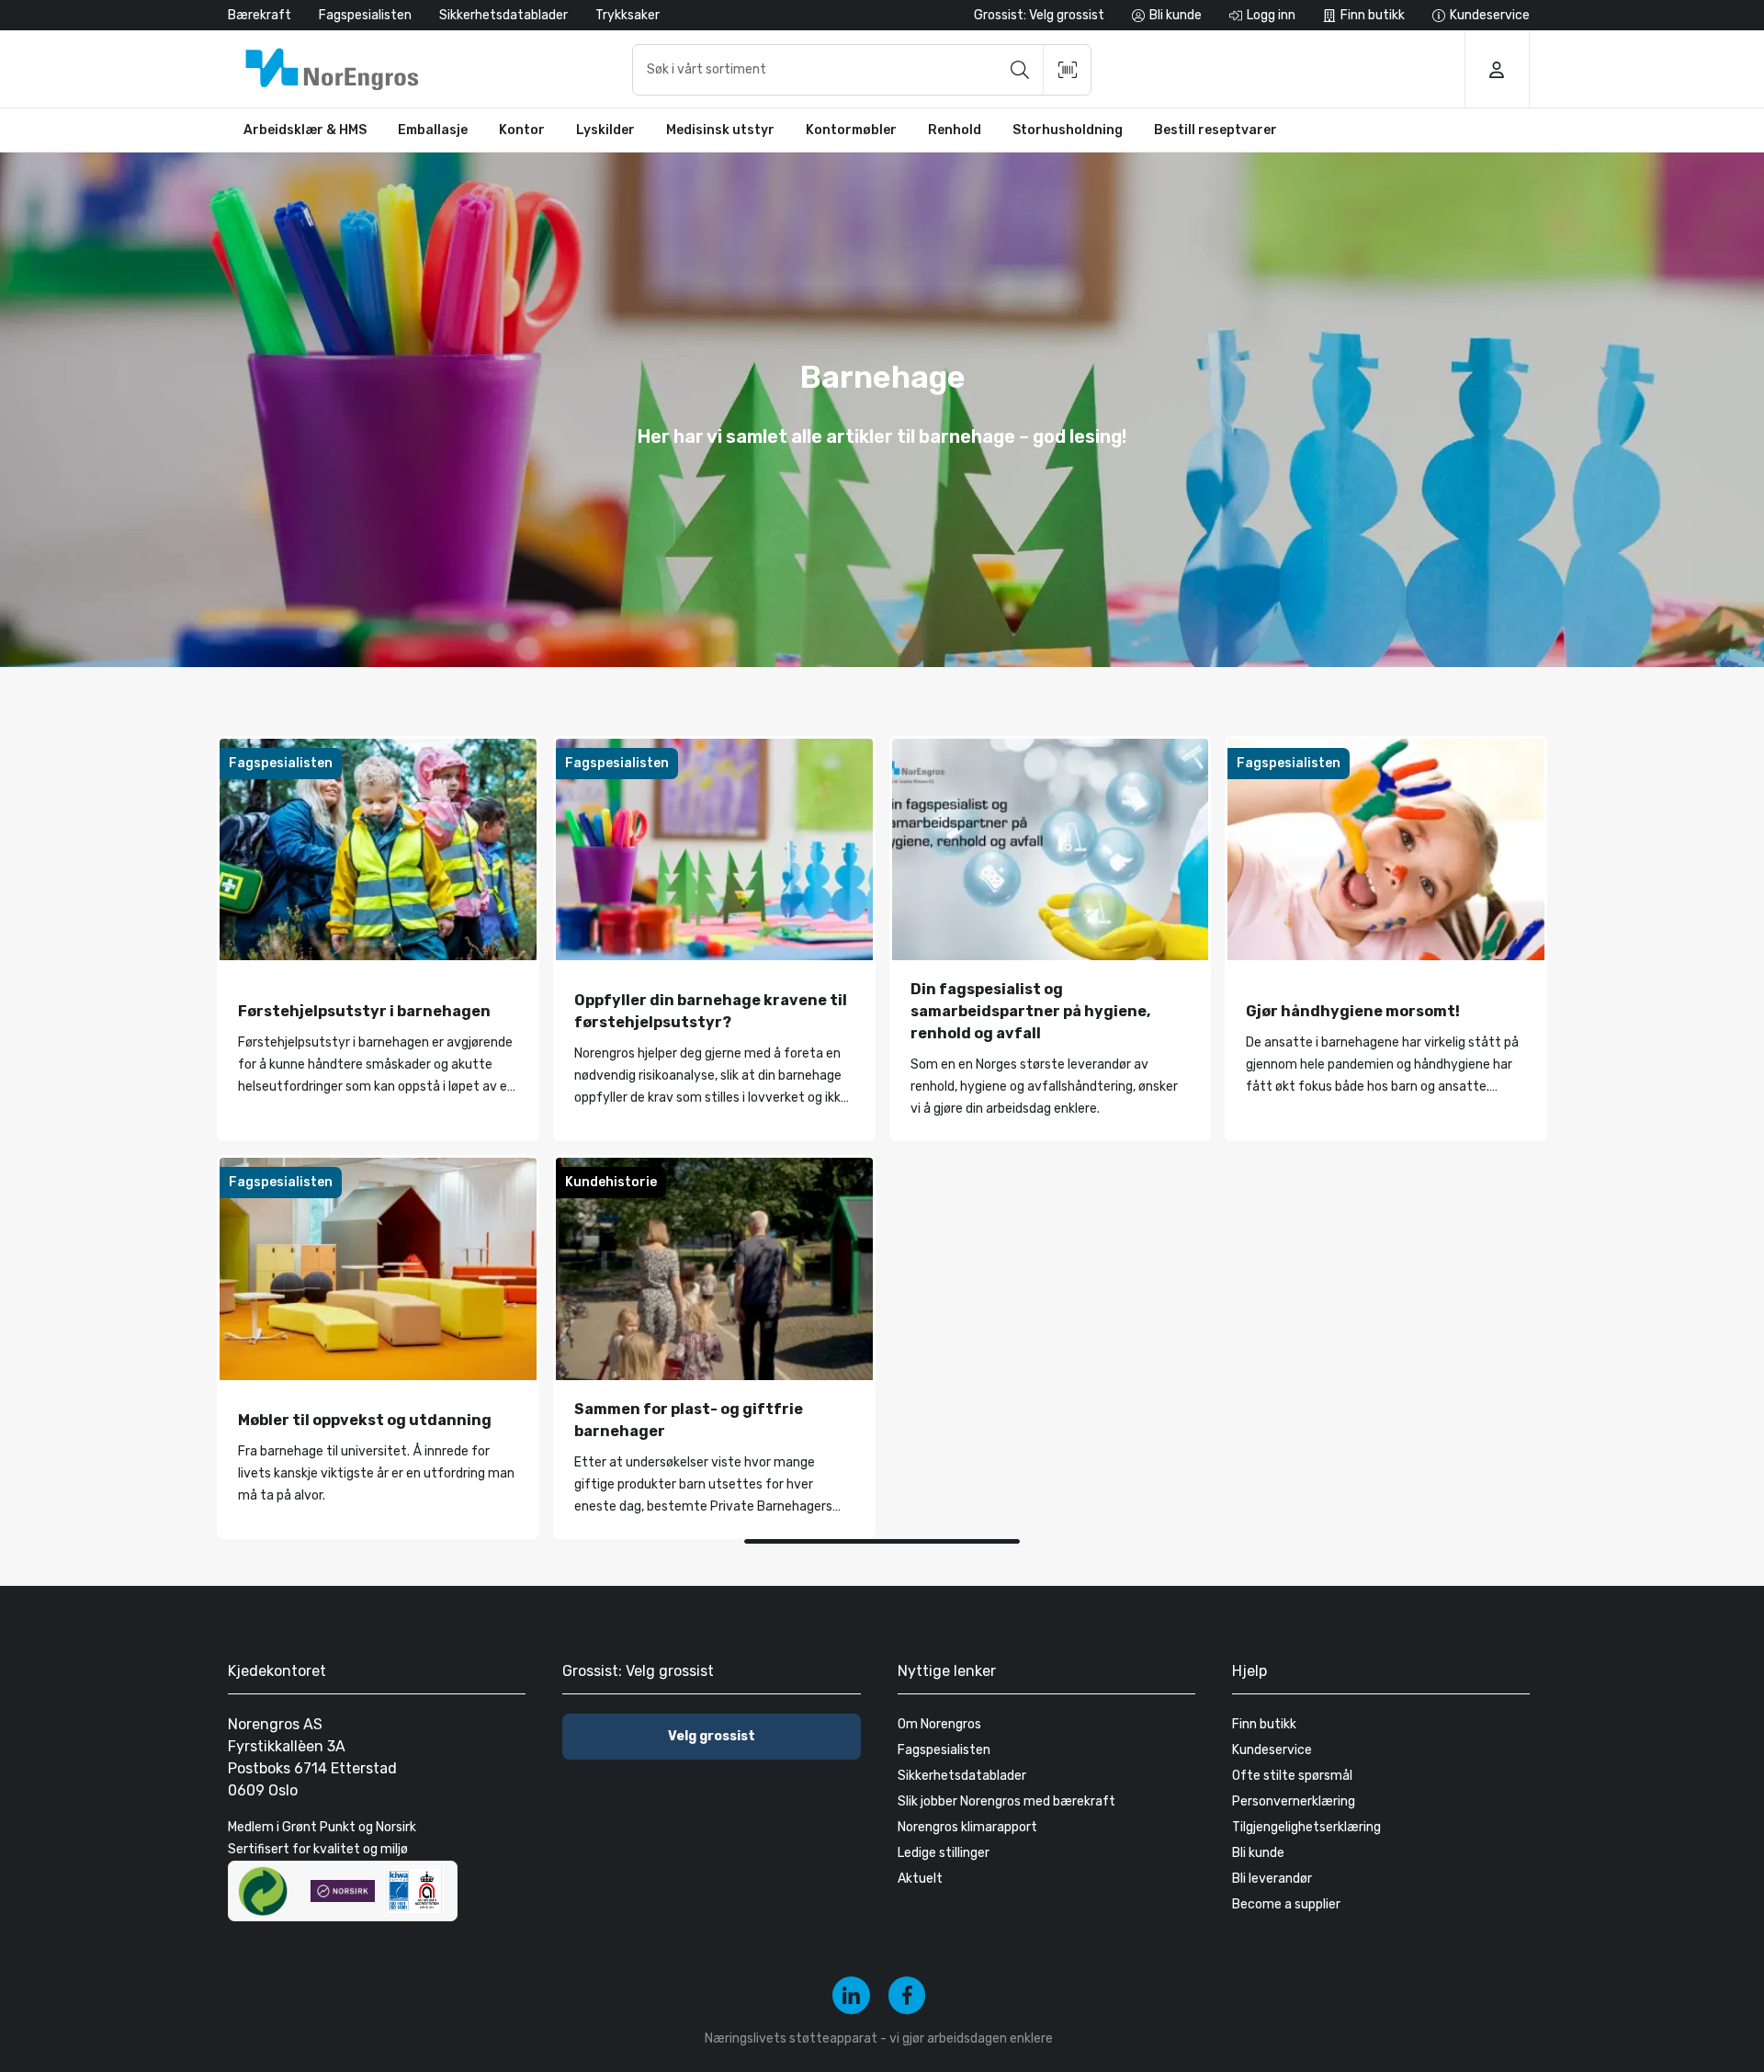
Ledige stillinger (944, 1853)
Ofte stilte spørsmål (1292, 1776)
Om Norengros (939, 1724)
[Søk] (1020, 70)
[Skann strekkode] (1068, 70)
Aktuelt (920, 1879)
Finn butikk (1264, 1724)
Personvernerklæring (1294, 1801)
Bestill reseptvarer (1216, 130)
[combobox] (862, 70)
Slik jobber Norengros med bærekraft (1006, 1801)
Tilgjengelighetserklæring (1306, 1827)
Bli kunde (1258, 1853)
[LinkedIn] (851, 1995)
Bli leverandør (1272, 1879)
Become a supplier (1286, 1904)
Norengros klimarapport (967, 1827)
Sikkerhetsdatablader (503, 15)
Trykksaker (628, 15)
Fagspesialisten (365, 15)
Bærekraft (260, 15)
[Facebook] (907, 1995)
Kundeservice (1272, 1750)
